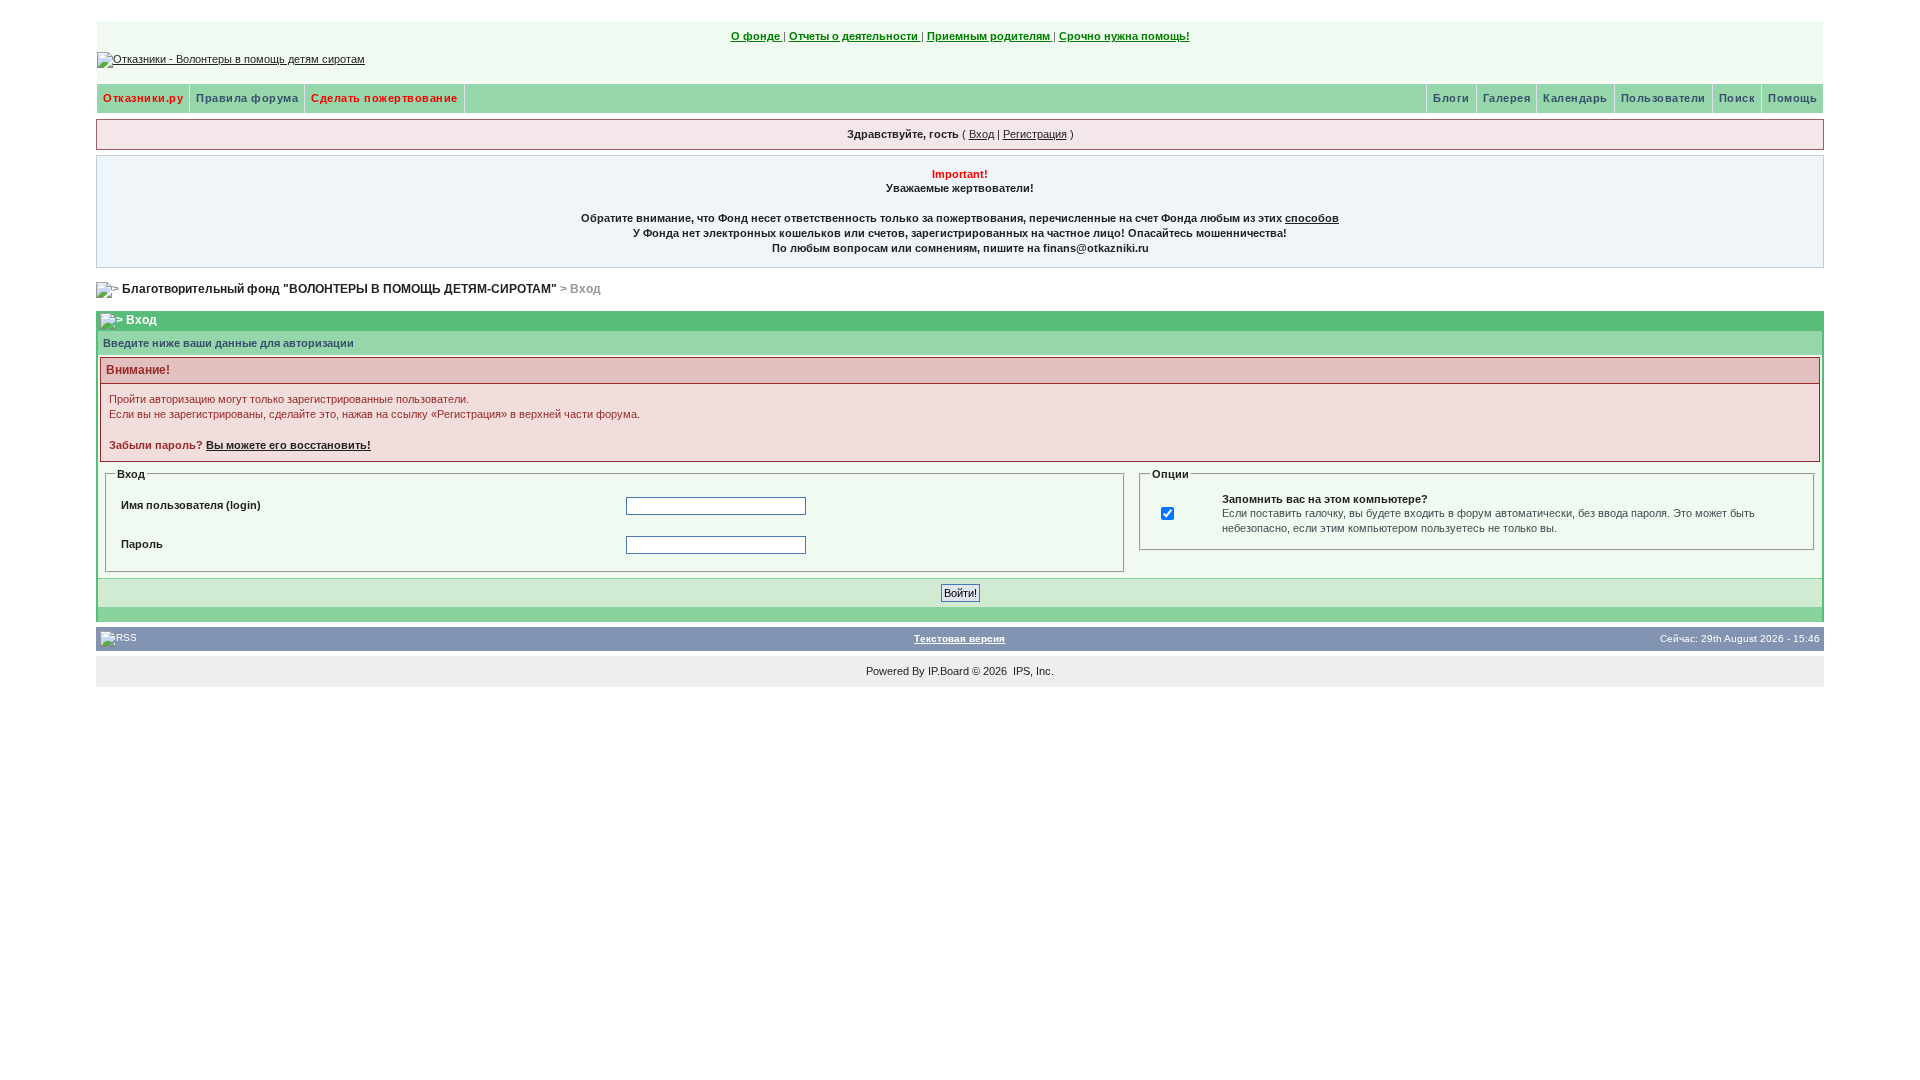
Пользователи (1663, 98)
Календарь (1575, 98)
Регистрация (1035, 134)
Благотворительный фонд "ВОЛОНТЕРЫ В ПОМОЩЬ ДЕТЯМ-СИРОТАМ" (339, 289)
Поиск (1737, 98)
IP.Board (948, 671)
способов (1312, 218)
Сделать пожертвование (384, 98)
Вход (981, 134)
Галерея (1507, 98)
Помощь (1792, 98)
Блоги (1451, 98)
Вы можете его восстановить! (288, 445)
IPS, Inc (1032, 671)
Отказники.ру (143, 98)
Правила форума (247, 98)
